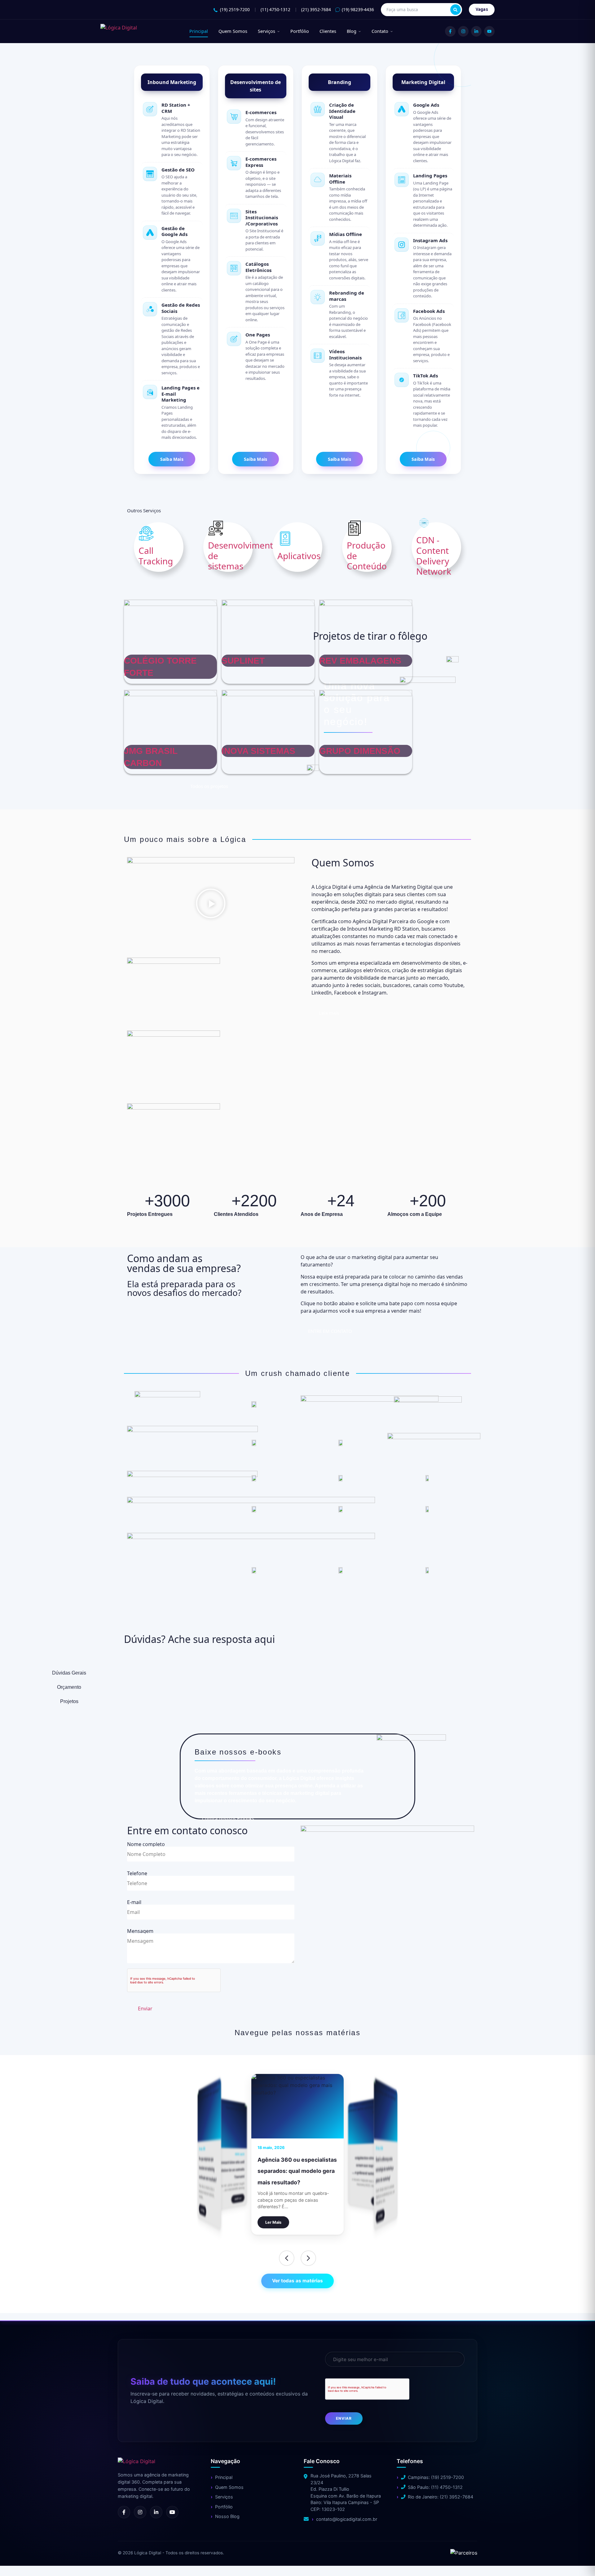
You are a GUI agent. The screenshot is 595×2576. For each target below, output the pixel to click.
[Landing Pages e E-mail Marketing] (150, 392)
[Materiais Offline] (318, 180)
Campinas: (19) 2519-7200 (436, 2477)
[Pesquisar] (456, 10)
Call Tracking (156, 556)
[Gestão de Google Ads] (150, 233)
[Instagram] (463, 31)
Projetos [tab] (69, 1701)
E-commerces (261, 112)
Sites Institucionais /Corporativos (262, 218)
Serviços (267, 31)
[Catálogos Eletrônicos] (234, 268)
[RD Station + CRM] (150, 109)
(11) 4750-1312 (275, 10)
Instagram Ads (430, 240)
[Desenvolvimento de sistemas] (216, 528)
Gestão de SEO (178, 170)
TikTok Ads (425, 376)
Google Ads (426, 105)
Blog (352, 31)
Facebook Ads (429, 311)
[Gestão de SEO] (150, 174)
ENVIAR (344, 2418)
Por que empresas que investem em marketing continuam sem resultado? (229, 2166)
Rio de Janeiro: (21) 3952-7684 (441, 2497)
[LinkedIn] (476, 31)
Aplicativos (299, 556)
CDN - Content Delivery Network (434, 556)
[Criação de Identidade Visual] (318, 109)
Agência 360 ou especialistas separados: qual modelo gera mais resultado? (209, 2169)
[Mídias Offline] (318, 238)
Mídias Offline (346, 234)
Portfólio (300, 31)
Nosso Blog (227, 2516)
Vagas (482, 9)
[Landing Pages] (402, 180)
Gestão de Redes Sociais (181, 308)
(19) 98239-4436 (358, 10)
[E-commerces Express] (234, 163)
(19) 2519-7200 (235, 10)
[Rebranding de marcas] (318, 297)
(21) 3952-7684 (316, 10)
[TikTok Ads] (402, 380)
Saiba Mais (172, 459)
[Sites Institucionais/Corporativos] (234, 216)
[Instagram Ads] (402, 245)
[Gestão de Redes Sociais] (150, 309)
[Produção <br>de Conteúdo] (355, 528)
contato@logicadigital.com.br (347, 2519)
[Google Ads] (402, 109)
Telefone (137, 1874)
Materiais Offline (340, 179)
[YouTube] (489, 31)
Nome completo (146, 1845)
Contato (380, 31)
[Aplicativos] (285, 539)
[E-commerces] (234, 117)
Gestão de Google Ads (174, 231)
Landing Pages (430, 176)
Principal (199, 31)
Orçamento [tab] (69, 1687)
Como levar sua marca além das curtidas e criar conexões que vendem (369, 2166)
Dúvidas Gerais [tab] (69, 1673)
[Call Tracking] (146, 533)
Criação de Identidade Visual (342, 111)
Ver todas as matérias (297, 2281)
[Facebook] (450, 31)
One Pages (258, 335)
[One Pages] (234, 339)
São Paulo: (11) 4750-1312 (435, 2487)
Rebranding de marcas (347, 296)
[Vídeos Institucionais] (318, 356)
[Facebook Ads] (402, 315)
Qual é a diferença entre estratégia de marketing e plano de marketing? (292, 2171)
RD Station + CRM (176, 108)
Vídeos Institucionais (345, 354)
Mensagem (140, 1931)
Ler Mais (238, 2198)
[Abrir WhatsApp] (15, 2560)
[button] (211, 904)
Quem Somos (233, 31)
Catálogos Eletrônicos (258, 267)
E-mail (134, 1903)
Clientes (328, 31)
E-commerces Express (261, 162)
